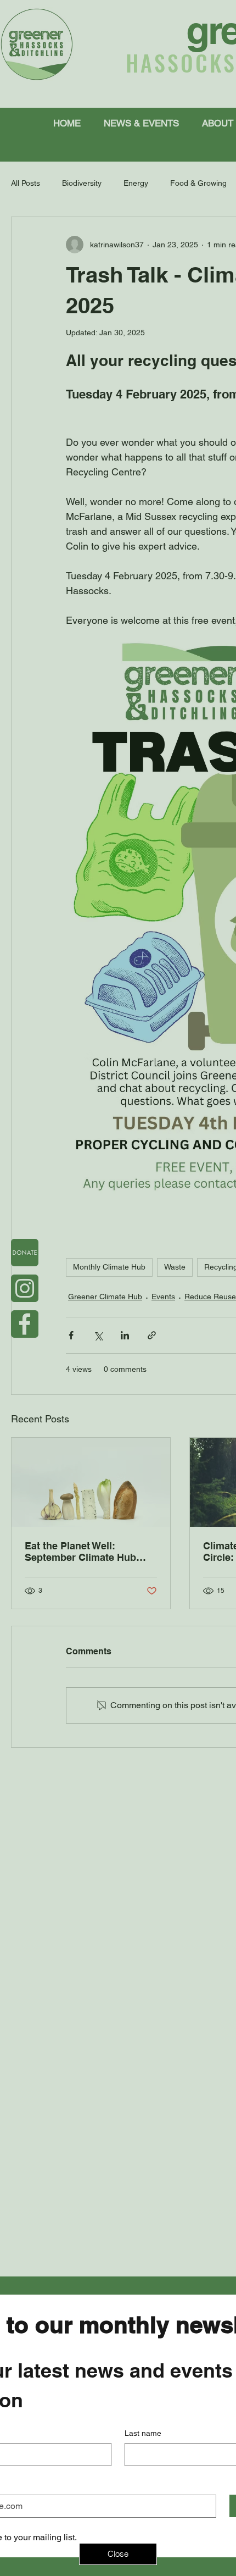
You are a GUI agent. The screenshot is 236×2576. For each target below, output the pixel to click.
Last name (143, 2433)
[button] (118, 2554)
